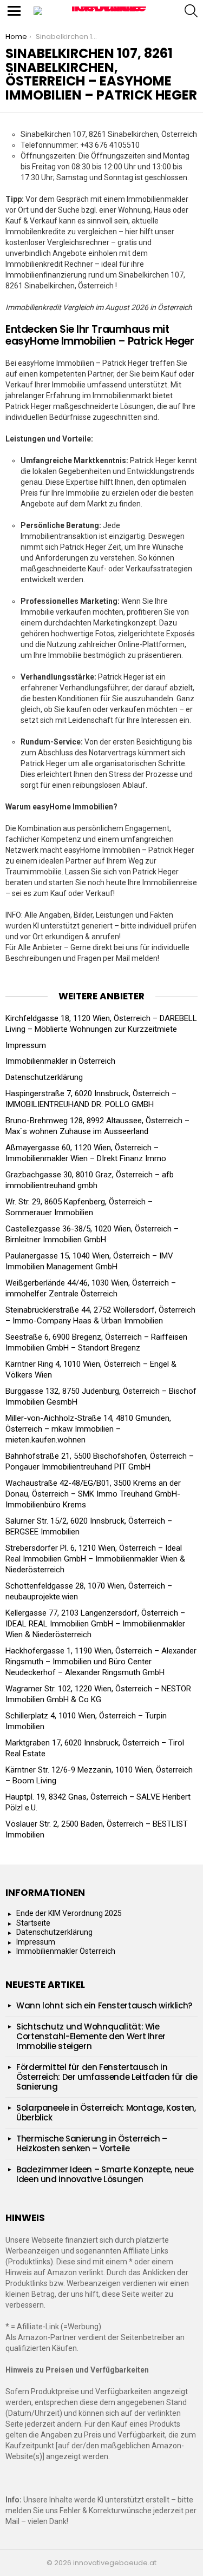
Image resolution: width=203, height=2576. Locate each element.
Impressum (26, 1045)
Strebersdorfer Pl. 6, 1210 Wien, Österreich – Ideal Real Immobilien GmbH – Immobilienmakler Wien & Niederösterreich (95, 1559)
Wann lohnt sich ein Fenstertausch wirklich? (104, 2005)
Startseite (33, 1923)
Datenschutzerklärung (44, 1077)
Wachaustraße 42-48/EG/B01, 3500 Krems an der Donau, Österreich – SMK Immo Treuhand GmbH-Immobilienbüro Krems (93, 1494)
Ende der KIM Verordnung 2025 (69, 1913)
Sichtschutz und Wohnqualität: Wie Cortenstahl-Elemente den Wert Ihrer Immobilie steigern (91, 2036)
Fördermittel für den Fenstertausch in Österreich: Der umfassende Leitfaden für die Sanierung (107, 2077)
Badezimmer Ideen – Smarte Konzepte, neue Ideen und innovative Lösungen (105, 2174)
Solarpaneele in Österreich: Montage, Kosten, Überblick (106, 2113)
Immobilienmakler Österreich (66, 1951)
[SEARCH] (191, 11)
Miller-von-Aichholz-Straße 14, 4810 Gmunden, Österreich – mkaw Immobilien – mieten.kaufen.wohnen (88, 1429)
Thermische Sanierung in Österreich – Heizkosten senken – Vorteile (92, 2143)
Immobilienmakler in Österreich (60, 1061)
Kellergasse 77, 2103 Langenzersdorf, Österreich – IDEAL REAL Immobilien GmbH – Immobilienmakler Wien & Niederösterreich (95, 1624)
